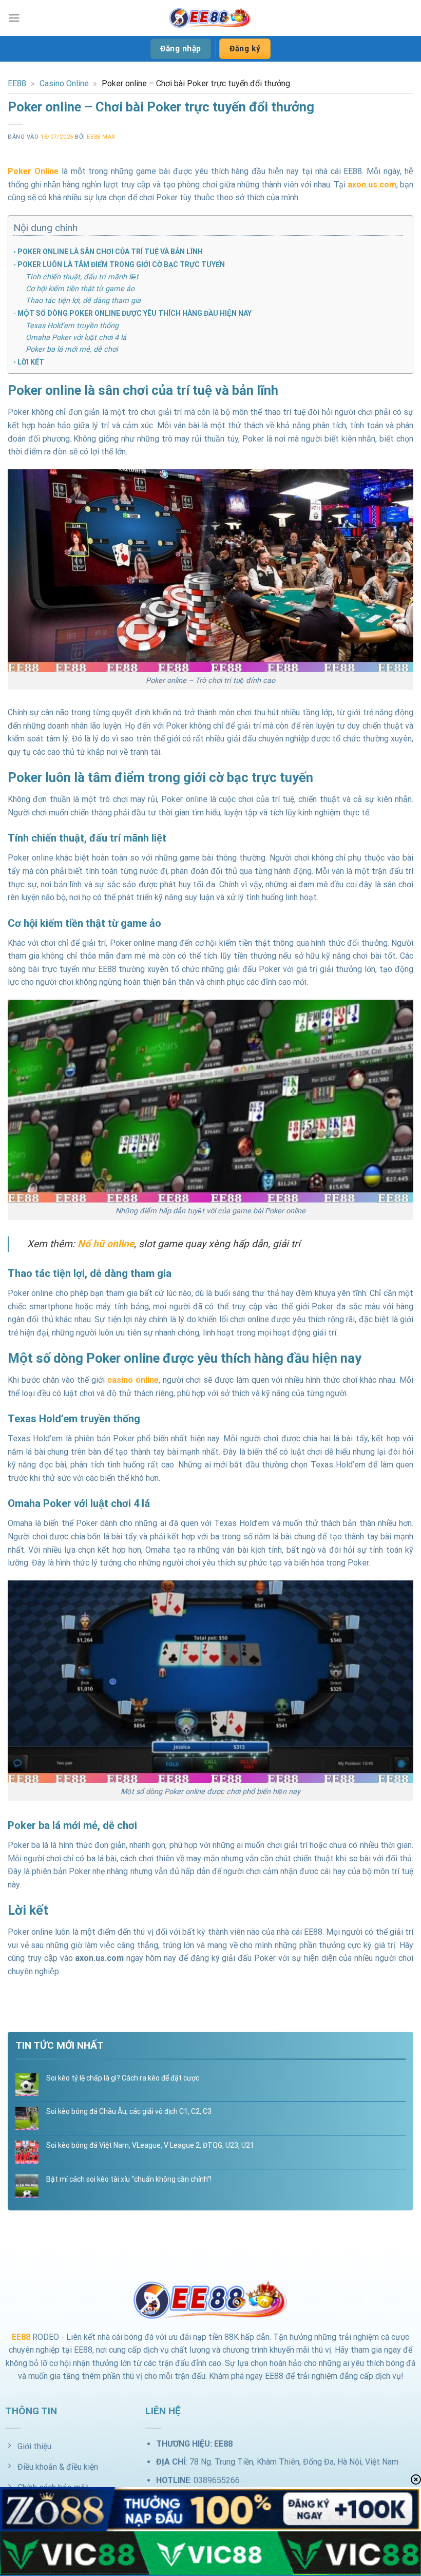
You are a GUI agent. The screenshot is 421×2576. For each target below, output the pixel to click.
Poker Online (33, 171)
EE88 (17, 83)
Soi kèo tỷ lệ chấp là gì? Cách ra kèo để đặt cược (123, 2078)
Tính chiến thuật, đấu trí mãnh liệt (82, 277)
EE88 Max (101, 137)
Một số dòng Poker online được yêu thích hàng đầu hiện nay (135, 313)
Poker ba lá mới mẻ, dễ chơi (72, 349)
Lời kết (31, 362)
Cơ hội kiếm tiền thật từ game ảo (80, 289)
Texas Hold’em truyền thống (72, 326)
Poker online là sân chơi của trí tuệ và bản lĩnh (110, 252)
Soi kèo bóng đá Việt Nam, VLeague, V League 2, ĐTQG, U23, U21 (150, 2145)
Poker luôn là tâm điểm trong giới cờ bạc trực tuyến (121, 264)
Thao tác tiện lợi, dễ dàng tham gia (83, 301)
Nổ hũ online (106, 1244)
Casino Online (64, 83)
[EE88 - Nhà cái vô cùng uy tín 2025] (210, 18)
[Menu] (14, 18)
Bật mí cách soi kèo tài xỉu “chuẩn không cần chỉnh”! (129, 2179)
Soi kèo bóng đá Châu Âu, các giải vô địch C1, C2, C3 (129, 2111)
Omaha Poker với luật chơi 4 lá (76, 338)
